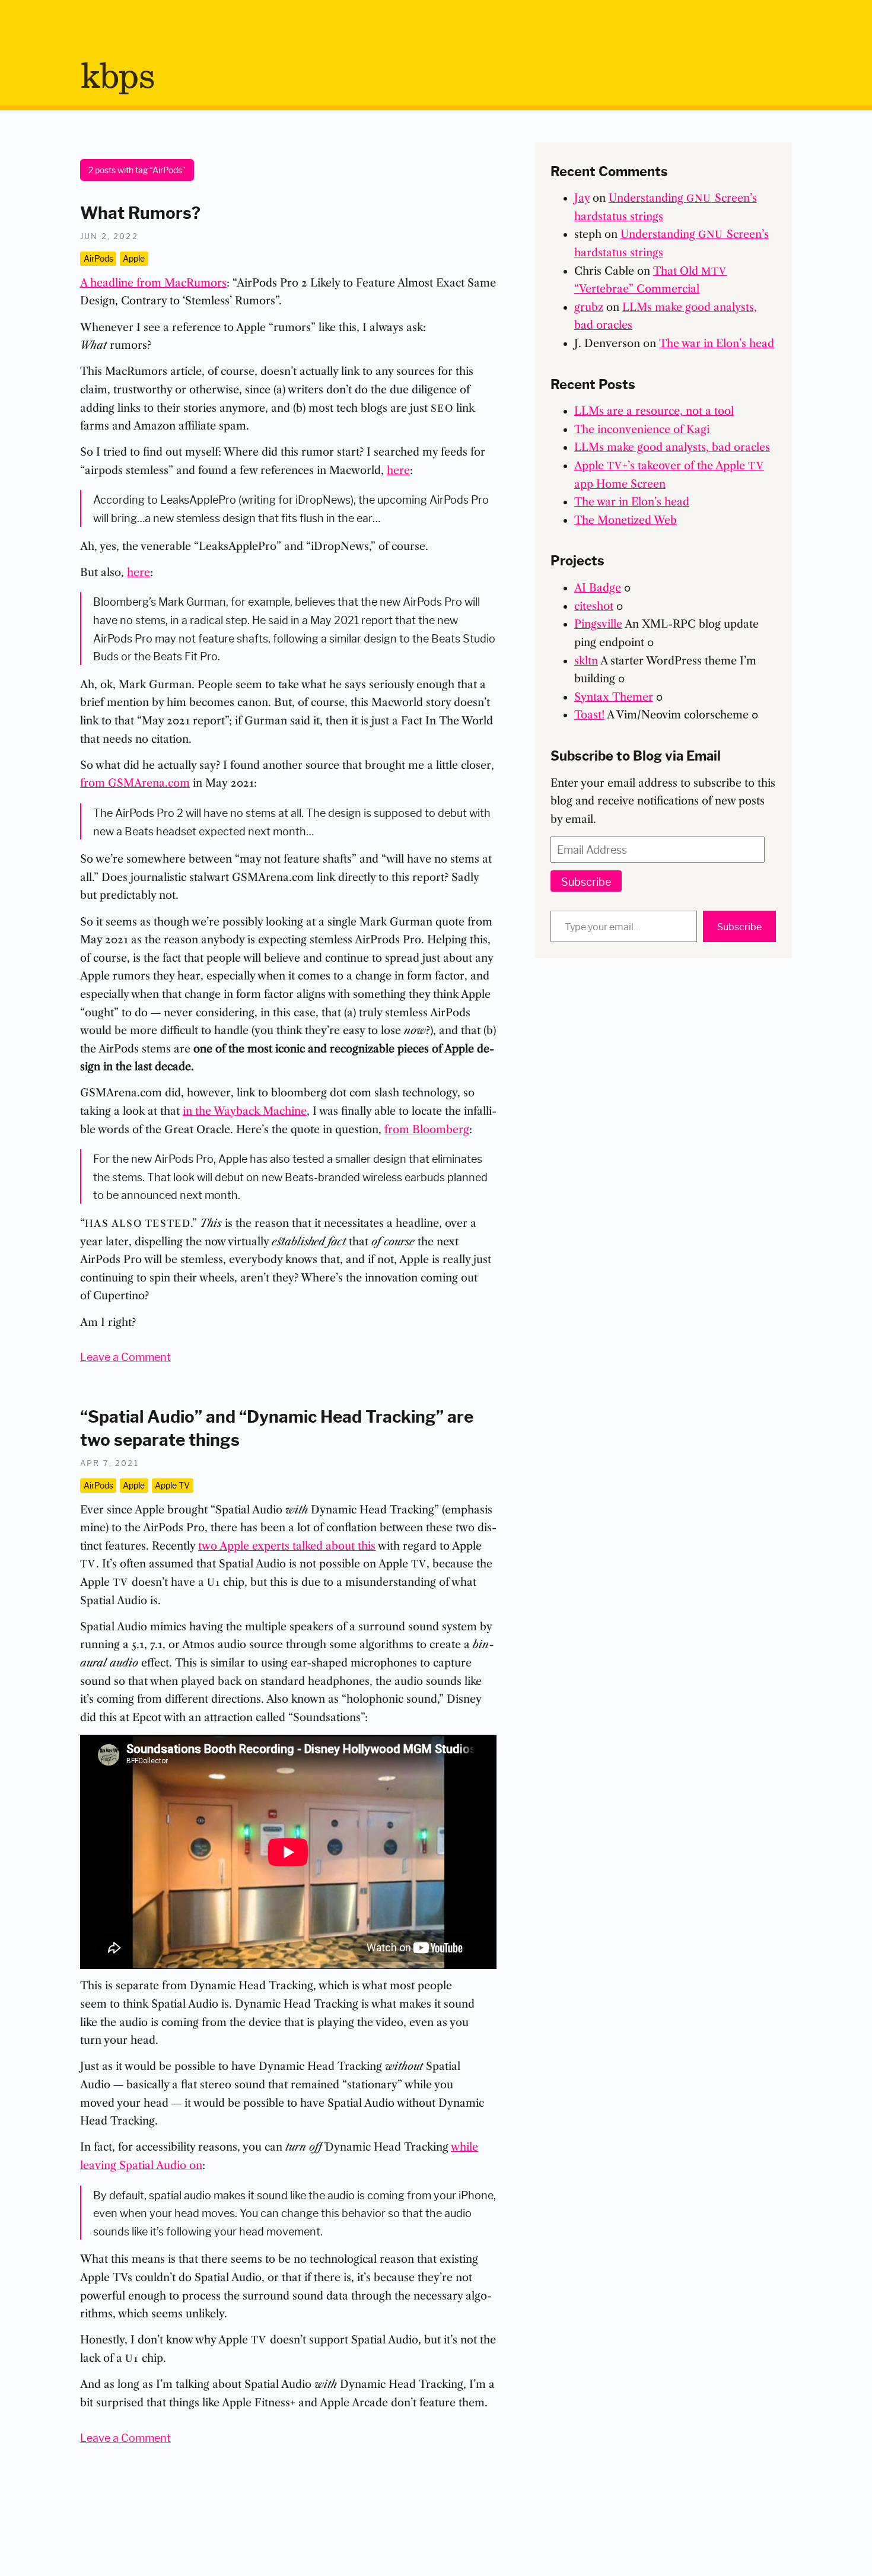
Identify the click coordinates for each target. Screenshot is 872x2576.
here (398, 470)
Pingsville (598, 624)
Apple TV (172, 1485)
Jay (582, 198)
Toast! (589, 715)
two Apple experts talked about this (287, 1546)
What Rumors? (140, 211)
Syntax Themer (614, 697)
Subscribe (586, 881)
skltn (586, 661)
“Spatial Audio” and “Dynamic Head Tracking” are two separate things (277, 1427)
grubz (589, 307)
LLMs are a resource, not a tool (654, 411)
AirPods (98, 258)
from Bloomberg (427, 1130)
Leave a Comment (125, 1356)
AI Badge (598, 588)
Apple (134, 258)
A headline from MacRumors (153, 283)
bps (117, 78)
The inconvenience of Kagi (642, 430)
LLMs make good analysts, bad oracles (672, 447)
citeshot (594, 606)
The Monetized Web (626, 520)
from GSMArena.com (135, 783)
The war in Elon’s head (717, 344)
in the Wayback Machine (245, 1111)
